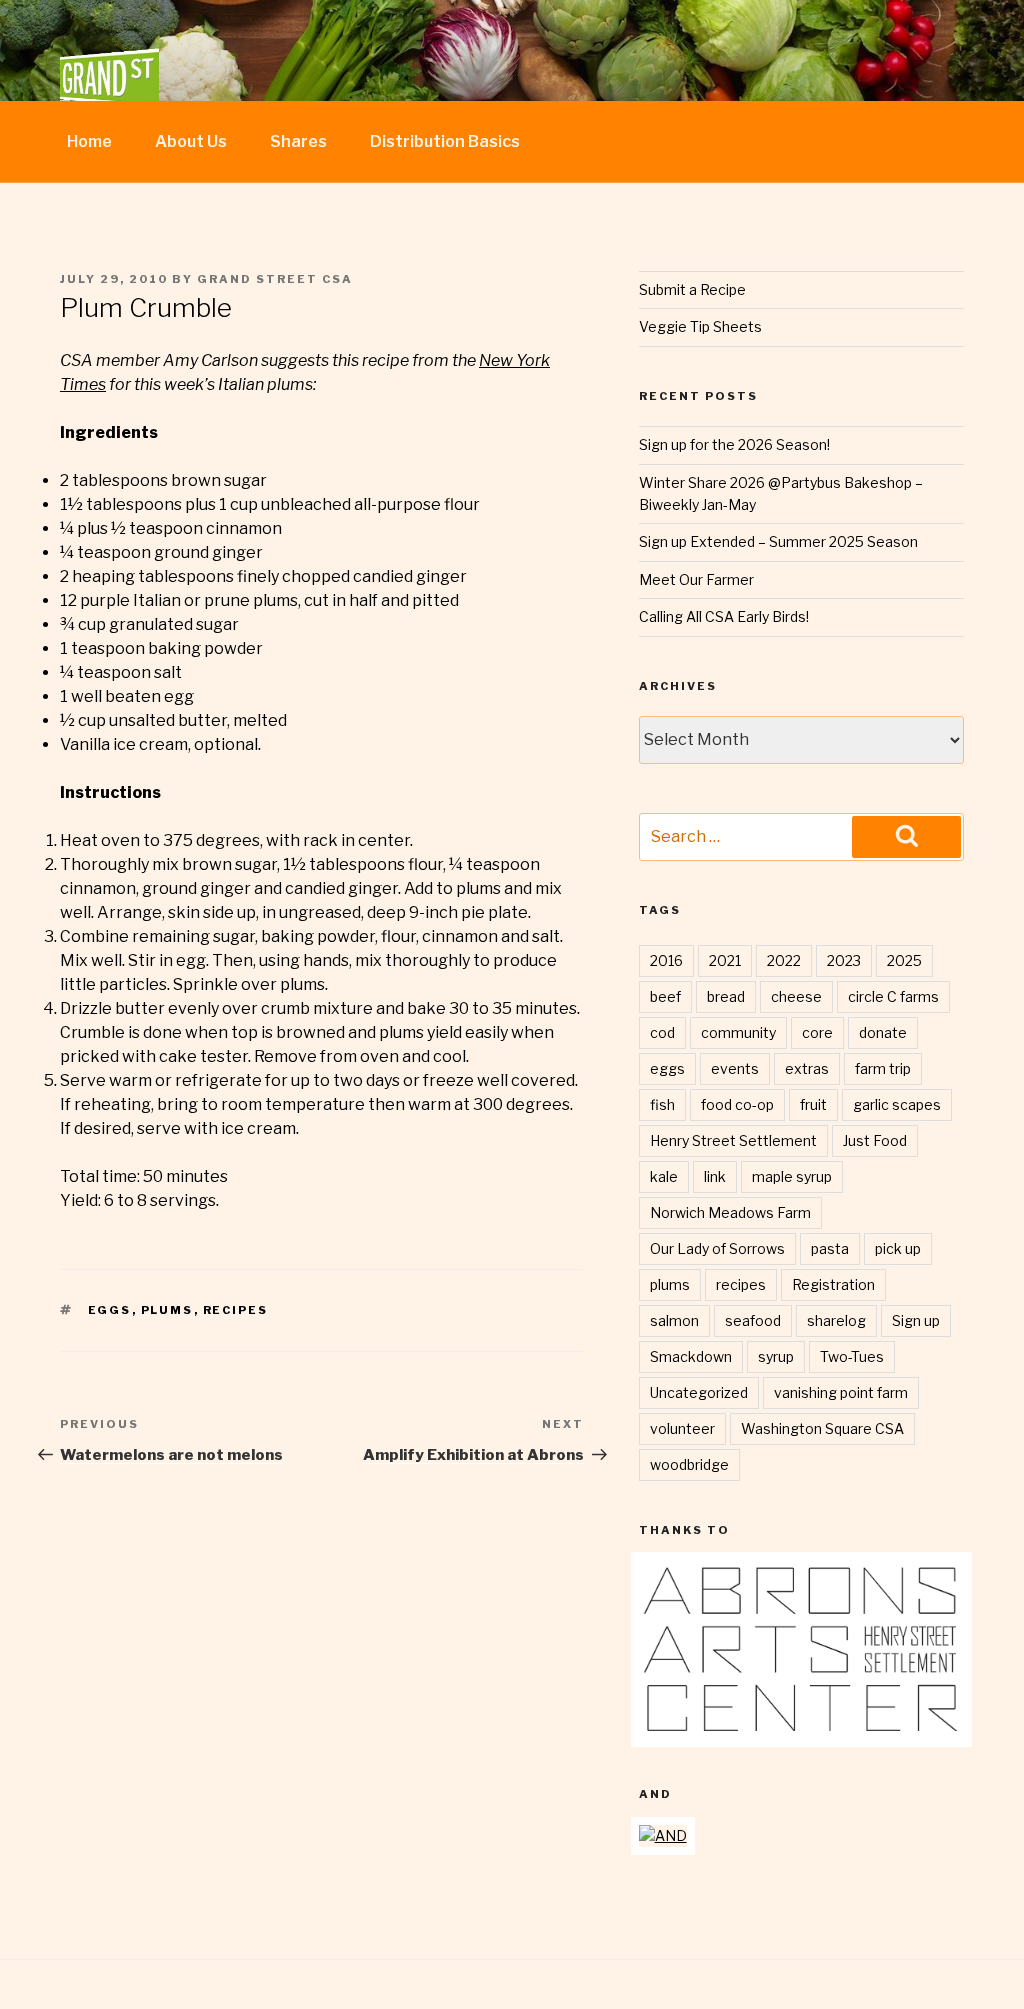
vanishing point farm (841, 1392)
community (738, 1032)
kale (664, 1176)
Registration (833, 1284)
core (817, 1032)
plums (167, 1310)
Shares (298, 141)
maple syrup (792, 1176)
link (715, 1176)
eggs (110, 1310)
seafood (753, 1320)
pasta (830, 1248)
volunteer (682, 1428)
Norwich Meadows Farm (730, 1212)
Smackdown (691, 1356)
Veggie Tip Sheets (700, 326)
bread (726, 996)
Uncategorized (699, 1392)
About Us (191, 141)
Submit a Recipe (692, 289)
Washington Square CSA (822, 1428)
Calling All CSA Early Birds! (724, 616)
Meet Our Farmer (696, 579)
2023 (844, 960)
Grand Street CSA (275, 279)
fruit (813, 1104)
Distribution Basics (445, 141)
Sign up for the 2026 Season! (734, 444)
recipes (236, 1310)
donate (883, 1032)
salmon (674, 1320)
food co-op (737, 1104)
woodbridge (689, 1464)
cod (662, 1032)
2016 (666, 960)
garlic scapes (897, 1104)
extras (807, 1068)
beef (665, 996)
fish (662, 1104)
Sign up (916, 1320)
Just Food (875, 1140)
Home (89, 141)
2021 (725, 960)
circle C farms (893, 996)
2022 (784, 960)
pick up (898, 1248)
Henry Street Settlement (733, 1140)
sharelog (836, 1320)
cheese (796, 996)
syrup (776, 1356)
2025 (904, 960)
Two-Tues (852, 1356)
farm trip (883, 1068)
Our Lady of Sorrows (717, 1248)
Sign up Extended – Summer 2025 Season (778, 541)
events (735, 1068)
